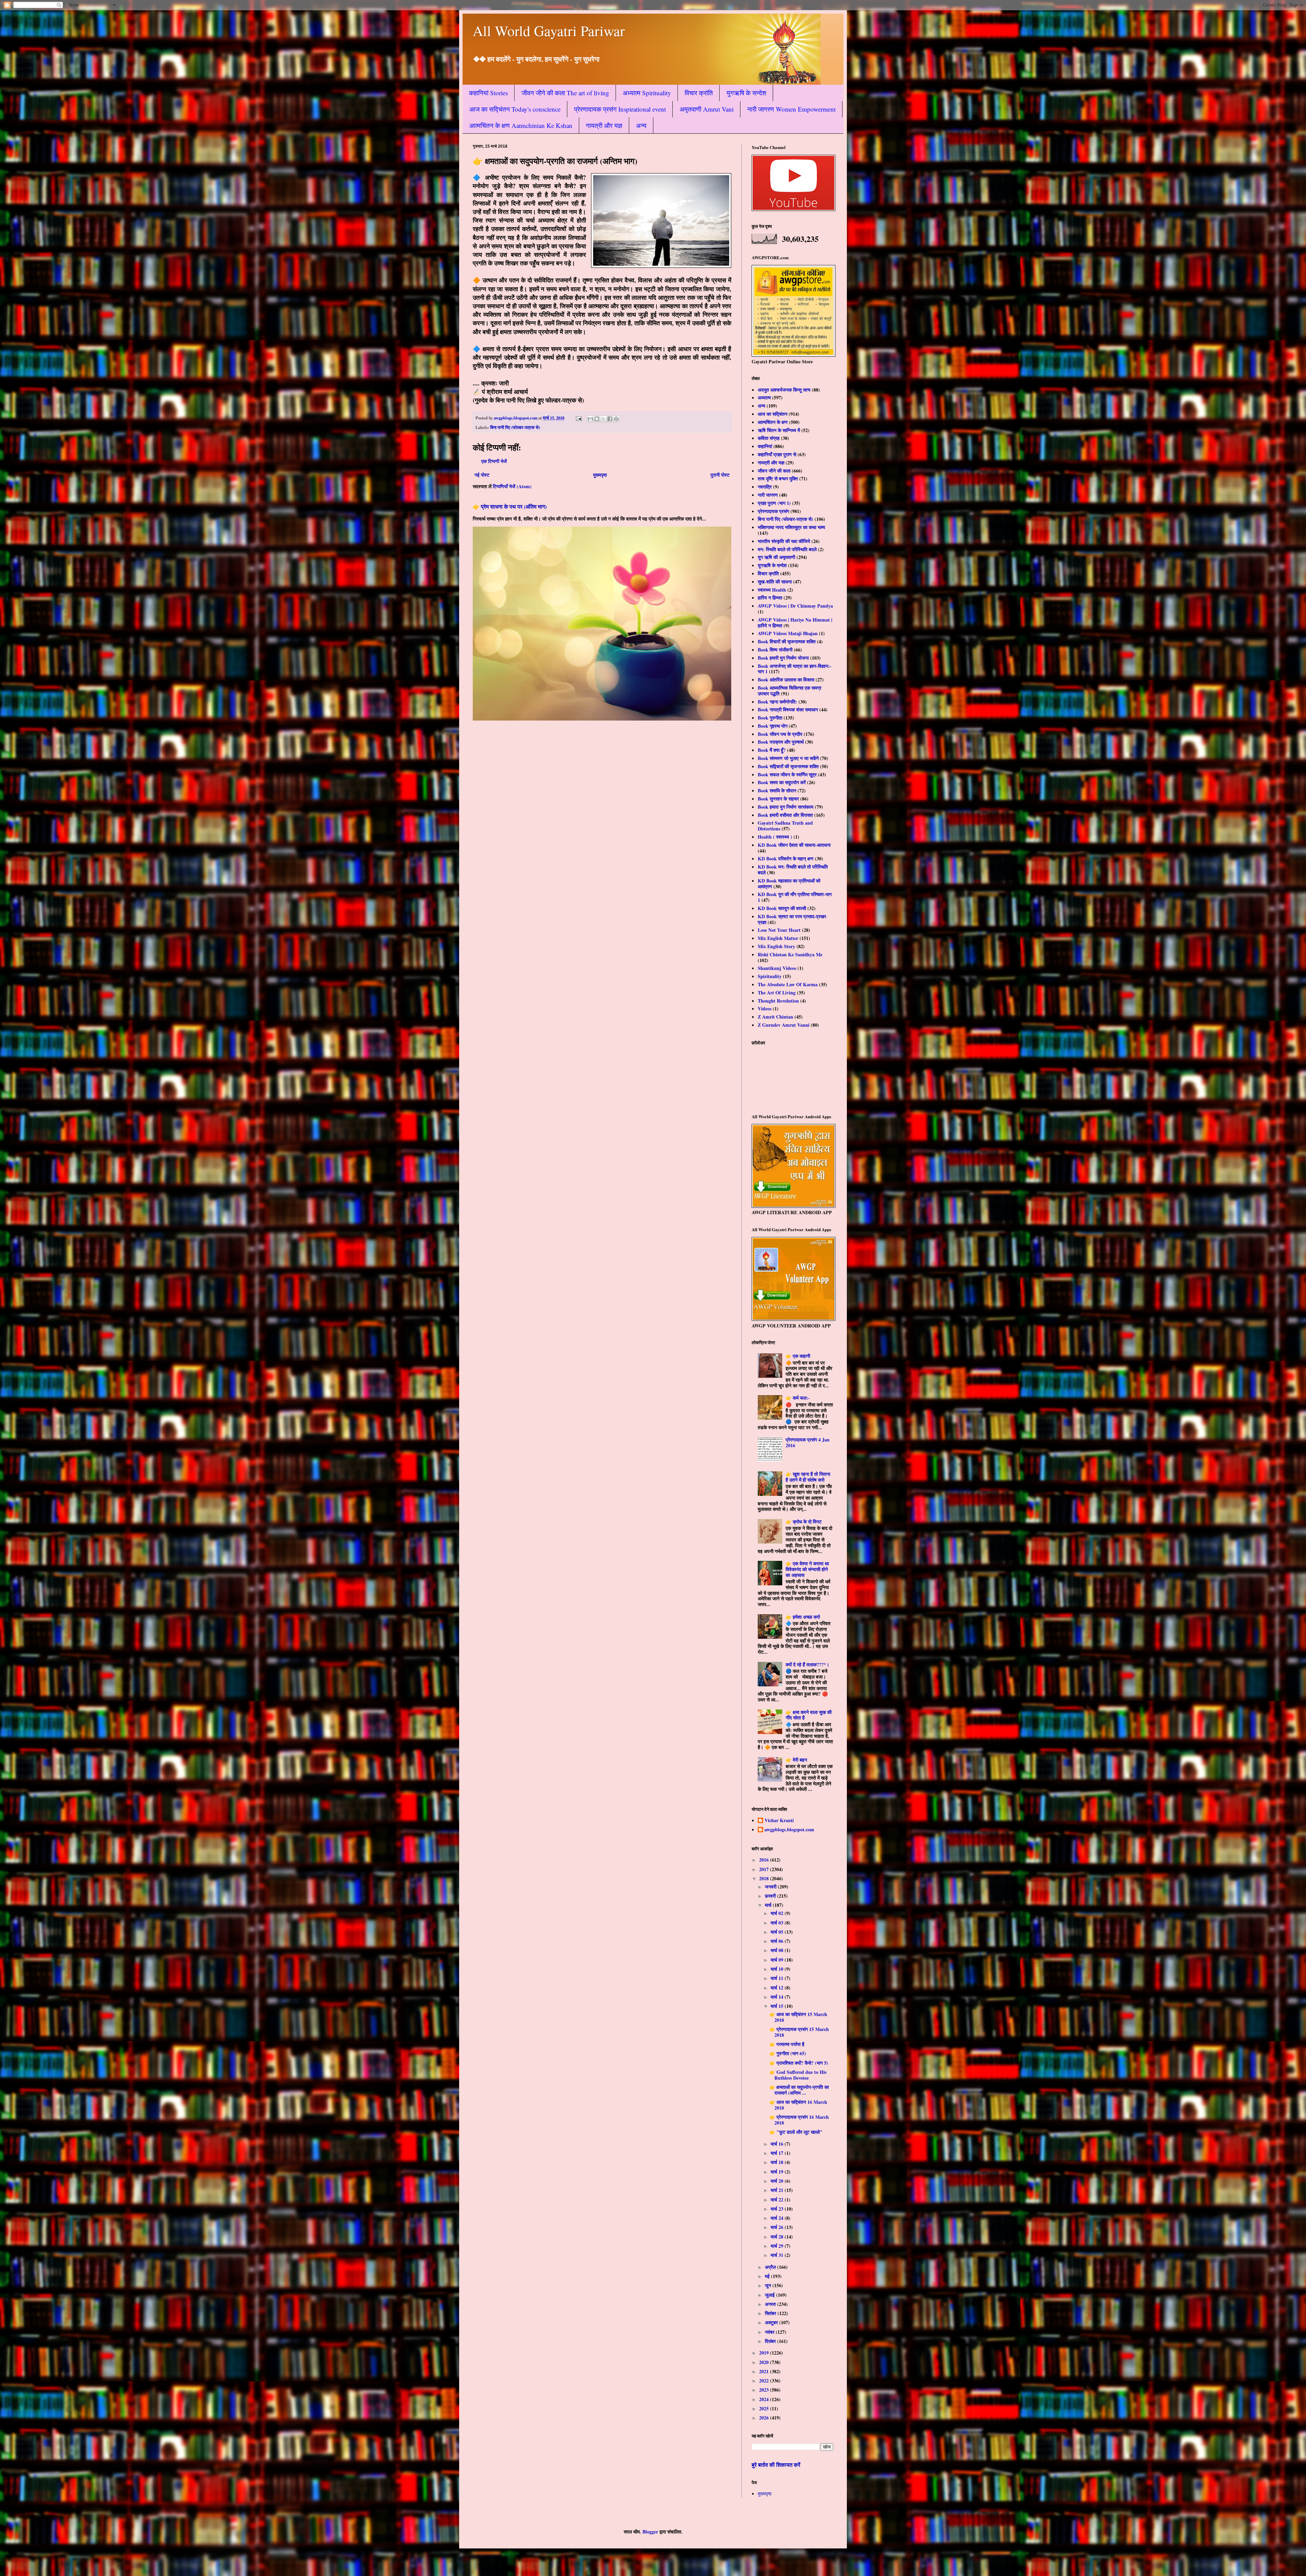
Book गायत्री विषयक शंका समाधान (788, 709)
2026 (765, 2418)
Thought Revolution (778, 1001)
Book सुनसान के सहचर (778, 799)
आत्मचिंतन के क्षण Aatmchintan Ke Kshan (521, 125)
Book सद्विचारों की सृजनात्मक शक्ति (788, 766)
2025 (765, 2408)
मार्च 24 (778, 2218)
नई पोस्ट (482, 475)
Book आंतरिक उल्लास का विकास (786, 680)
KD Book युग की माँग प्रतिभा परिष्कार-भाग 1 (795, 897)
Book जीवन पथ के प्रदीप (780, 734)
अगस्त (771, 2304)
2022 (765, 2381)
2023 (765, 2390)
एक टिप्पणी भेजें (494, 461)
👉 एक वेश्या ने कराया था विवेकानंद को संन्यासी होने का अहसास (807, 1569)
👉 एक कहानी (798, 1356)
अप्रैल (771, 2267)
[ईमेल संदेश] (578, 418)
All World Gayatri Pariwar (549, 31)
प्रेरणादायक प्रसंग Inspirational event (620, 109)
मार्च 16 (778, 2144)
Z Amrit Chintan (775, 1017)
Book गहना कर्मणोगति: (777, 702)
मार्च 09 (778, 1960)
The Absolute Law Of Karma (788, 984)
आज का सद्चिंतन (773, 414)
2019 (765, 2353)
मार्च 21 (778, 2190)
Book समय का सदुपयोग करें (782, 782)
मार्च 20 (778, 2181)
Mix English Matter (778, 938)
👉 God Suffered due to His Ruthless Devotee (798, 2075)
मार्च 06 (778, 1941)
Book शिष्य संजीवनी (775, 650)
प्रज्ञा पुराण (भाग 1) (774, 503)
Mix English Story (776, 946)
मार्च (769, 1905)
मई (768, 2276)
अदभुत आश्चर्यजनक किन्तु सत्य (784, 390)
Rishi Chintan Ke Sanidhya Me (790, 954)
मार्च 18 (778, 2162)
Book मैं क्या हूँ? (772, 750)
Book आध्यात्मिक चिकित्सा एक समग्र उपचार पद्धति (790, 691)
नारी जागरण (768, 495)
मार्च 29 (778, 2246)
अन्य (641, 125)
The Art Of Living (777, 993)
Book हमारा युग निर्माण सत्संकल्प (786, 807)
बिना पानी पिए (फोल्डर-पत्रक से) (515, 427)
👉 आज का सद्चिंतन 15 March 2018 (798, 2017)
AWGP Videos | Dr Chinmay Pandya (795, 606)
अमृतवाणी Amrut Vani (707, 109)
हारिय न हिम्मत (770, 598)
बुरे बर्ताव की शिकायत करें (776, 2465)
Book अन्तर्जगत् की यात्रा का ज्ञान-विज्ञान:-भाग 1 (795, 669)
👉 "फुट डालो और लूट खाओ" (796, 2132)
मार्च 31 (778, 2255)
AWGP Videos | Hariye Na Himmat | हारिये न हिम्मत (795, 623)
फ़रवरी (771, 1896)
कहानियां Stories (488, 93)
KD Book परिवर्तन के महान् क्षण (786, 858)
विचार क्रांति (699, 93)
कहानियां (765, 446)
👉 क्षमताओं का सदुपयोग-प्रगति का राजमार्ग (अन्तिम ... (799, 2090)
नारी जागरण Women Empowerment (791, 109)
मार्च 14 (778, 1997)
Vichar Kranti (779, 1821)
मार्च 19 (778, 2172)
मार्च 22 (778, 2200)
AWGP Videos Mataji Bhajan (788, 633)
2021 (765, 2371)
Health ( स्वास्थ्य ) (775, 837)
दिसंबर (771, 2341)
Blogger (650, 2532)
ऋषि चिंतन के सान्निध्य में (779, 430)
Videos (765, 1009)
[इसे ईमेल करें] (590, 419)
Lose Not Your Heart (779, 930)
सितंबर (771, 2313)
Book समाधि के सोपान (777, 790)
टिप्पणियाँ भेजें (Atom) (512, 486)
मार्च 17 (778, 2153)
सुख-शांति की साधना (775, 582)
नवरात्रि (765, 487)
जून (769, 2285)
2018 (765, 1878)
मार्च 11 (778, 1978)
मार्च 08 (778, 1950)
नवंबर (770, 2332)
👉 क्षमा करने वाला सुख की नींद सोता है (809, 1715)
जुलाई (771, 2295)
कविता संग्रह (769, 438)
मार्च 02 (778, 1913)
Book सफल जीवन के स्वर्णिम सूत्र (787, 774)
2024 (765, 2399)
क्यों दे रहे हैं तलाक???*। (807, 1664)
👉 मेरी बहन (796, 1760)
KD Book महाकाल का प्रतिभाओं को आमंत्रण (789, 884)
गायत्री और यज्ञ (604, 125)
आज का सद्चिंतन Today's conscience (515, 109)
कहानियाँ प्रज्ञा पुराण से (777, 454)
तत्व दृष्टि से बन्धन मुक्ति (778, 478)
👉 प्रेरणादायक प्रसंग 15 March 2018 (799, 2032)
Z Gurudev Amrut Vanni (784, 1025)
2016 (765, 1860)
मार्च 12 (778, 1988)
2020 (765, 2362)
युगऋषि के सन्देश (746, 93)
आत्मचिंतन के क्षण (773, 422)
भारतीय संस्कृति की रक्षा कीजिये (784, 541)
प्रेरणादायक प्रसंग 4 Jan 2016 (808, 1442)
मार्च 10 (778, 1969)
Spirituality (770, 976)
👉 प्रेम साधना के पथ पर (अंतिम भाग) (510, 507)
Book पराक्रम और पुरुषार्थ (781, 742)
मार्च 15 (778, 2006)
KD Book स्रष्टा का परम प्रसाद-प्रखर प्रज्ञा (792, 919)
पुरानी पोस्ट (720, 475)
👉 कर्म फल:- (798, 1398)
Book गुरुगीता (770, 718)
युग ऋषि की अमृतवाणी (776, 557)
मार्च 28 (778, 2237)
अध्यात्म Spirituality (647, 93)
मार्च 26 (778, 2227)
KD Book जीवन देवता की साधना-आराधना (794, 845)
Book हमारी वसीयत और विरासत (785, 815)
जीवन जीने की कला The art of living (565, 93)
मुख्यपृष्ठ (600, 475)
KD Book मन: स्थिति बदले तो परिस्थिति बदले (793, 870)
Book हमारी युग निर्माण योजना (783, 658)
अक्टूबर (772, 2322)
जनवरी (771, 1887)
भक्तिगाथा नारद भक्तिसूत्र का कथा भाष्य (791, 527)
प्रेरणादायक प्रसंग (773, 511)
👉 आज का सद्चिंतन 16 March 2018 (798, 2105)
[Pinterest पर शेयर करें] (616, 419)
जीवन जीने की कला (774, 471)
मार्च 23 (778, 2209)
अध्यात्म (764, 398)
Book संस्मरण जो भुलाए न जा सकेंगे (788, 758)
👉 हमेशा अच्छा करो (803, 1617)
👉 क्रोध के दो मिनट (804, 1522)
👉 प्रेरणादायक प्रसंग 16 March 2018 (799, 2120)
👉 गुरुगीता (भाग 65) (788, 2053)
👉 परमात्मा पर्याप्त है (787, 2044)
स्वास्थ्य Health (772, 590)
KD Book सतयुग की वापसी (782, 908)
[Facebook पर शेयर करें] (610, 419)
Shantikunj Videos (777, 968)
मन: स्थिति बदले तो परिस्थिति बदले (787, 549)
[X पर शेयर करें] (603, 419)
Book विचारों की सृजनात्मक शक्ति (787, 641)
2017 (765, 1869)
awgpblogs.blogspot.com (789, 1830)
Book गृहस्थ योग (773, 726)
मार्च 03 (778, 1923)
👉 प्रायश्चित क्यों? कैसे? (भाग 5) (799, 2063)
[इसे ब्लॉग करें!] (597, 419)
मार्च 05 (778, 1932)
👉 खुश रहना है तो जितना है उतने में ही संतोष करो (808, 1477)
